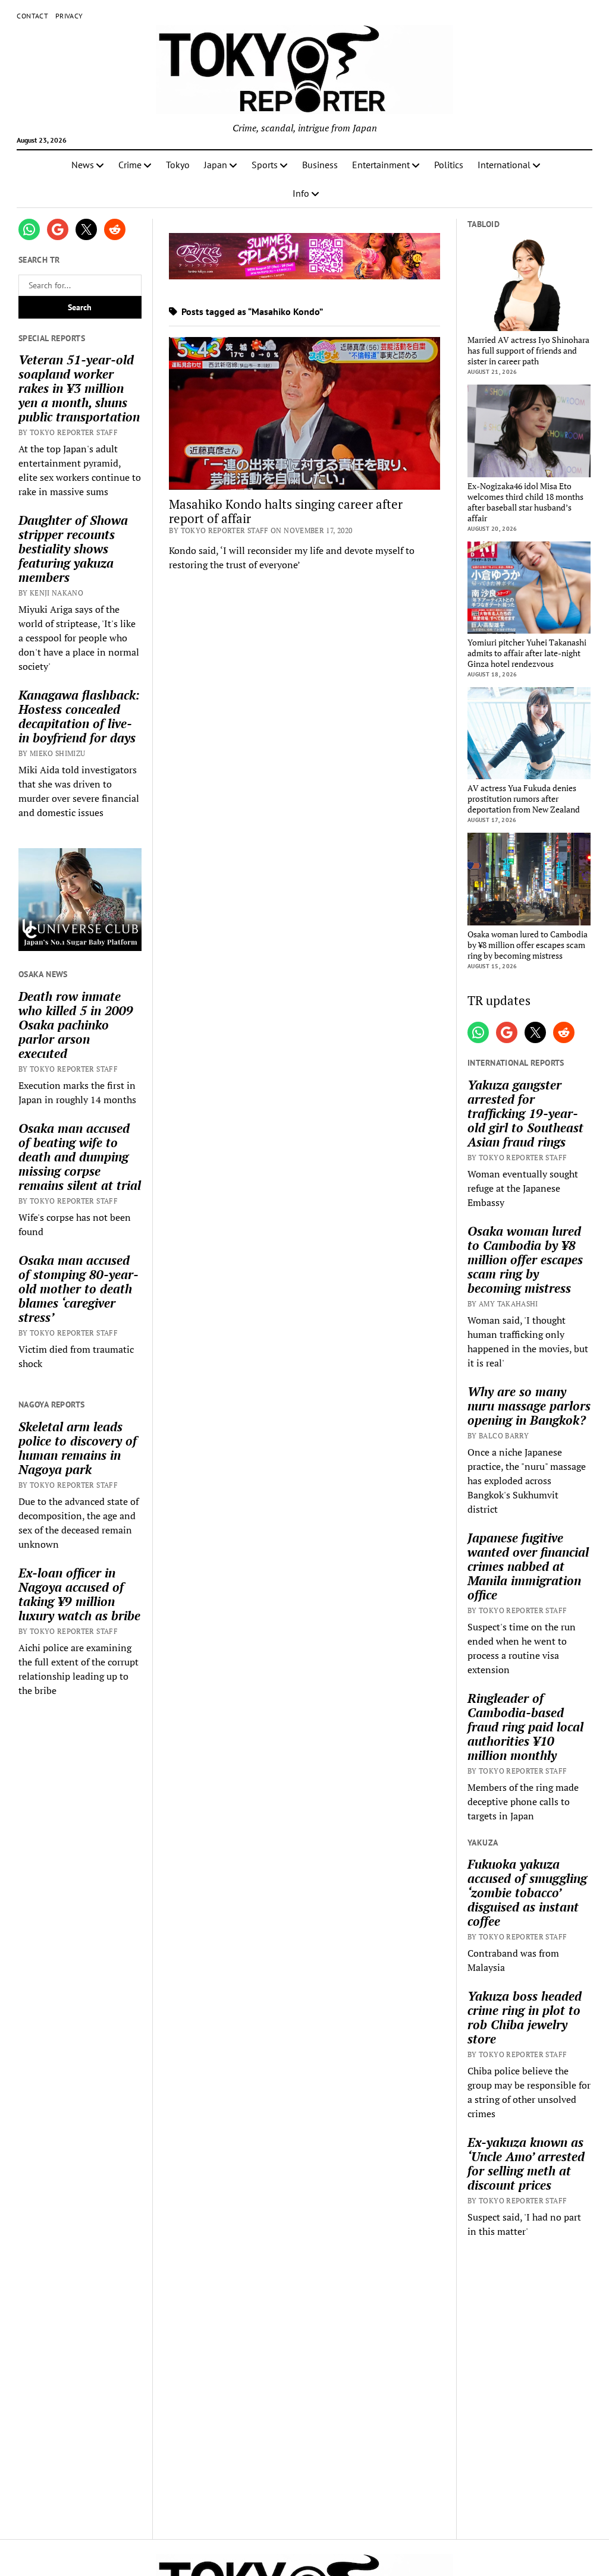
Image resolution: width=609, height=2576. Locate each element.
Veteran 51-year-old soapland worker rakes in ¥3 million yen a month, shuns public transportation (79, 388)
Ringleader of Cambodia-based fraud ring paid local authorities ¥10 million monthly (525, 1727)
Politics (449, 165)
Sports (265, 165)
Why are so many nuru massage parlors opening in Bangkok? (529, 1406)
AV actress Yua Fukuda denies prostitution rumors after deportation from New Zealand (524, 799)
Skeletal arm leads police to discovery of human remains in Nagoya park (78, 1448)
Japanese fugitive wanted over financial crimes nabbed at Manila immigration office (528, 1566)
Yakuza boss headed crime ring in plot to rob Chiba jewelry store (525, 2017)
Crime (130, 165)
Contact (32, 16)
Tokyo (178, 165)
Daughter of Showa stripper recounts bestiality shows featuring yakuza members (73, 549)
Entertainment (381, 165)
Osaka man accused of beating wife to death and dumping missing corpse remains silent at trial (80, 1157)
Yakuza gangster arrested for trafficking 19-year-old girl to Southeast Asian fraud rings (525, 1113)
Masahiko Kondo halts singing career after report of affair (286, 511)
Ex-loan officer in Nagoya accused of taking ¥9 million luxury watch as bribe (79, 1594)
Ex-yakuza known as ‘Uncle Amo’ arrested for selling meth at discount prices (526, 2164)
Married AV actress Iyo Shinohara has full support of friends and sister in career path (528, 351)
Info (301, 193)
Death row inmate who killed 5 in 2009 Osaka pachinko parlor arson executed (76, 1025)
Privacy (69, 16)
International (504, 165)
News (83, 165)
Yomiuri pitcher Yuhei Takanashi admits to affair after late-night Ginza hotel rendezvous (527, 653)
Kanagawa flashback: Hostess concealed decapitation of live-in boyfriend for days (79, 716)
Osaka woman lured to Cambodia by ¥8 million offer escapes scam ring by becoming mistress (528, 945)
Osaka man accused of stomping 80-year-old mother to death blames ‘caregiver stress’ (79, 1289)
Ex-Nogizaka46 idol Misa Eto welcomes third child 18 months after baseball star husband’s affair (525, 502)
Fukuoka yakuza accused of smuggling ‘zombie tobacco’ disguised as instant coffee (527, 1892)
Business (320, 165)
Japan (216, 165)
